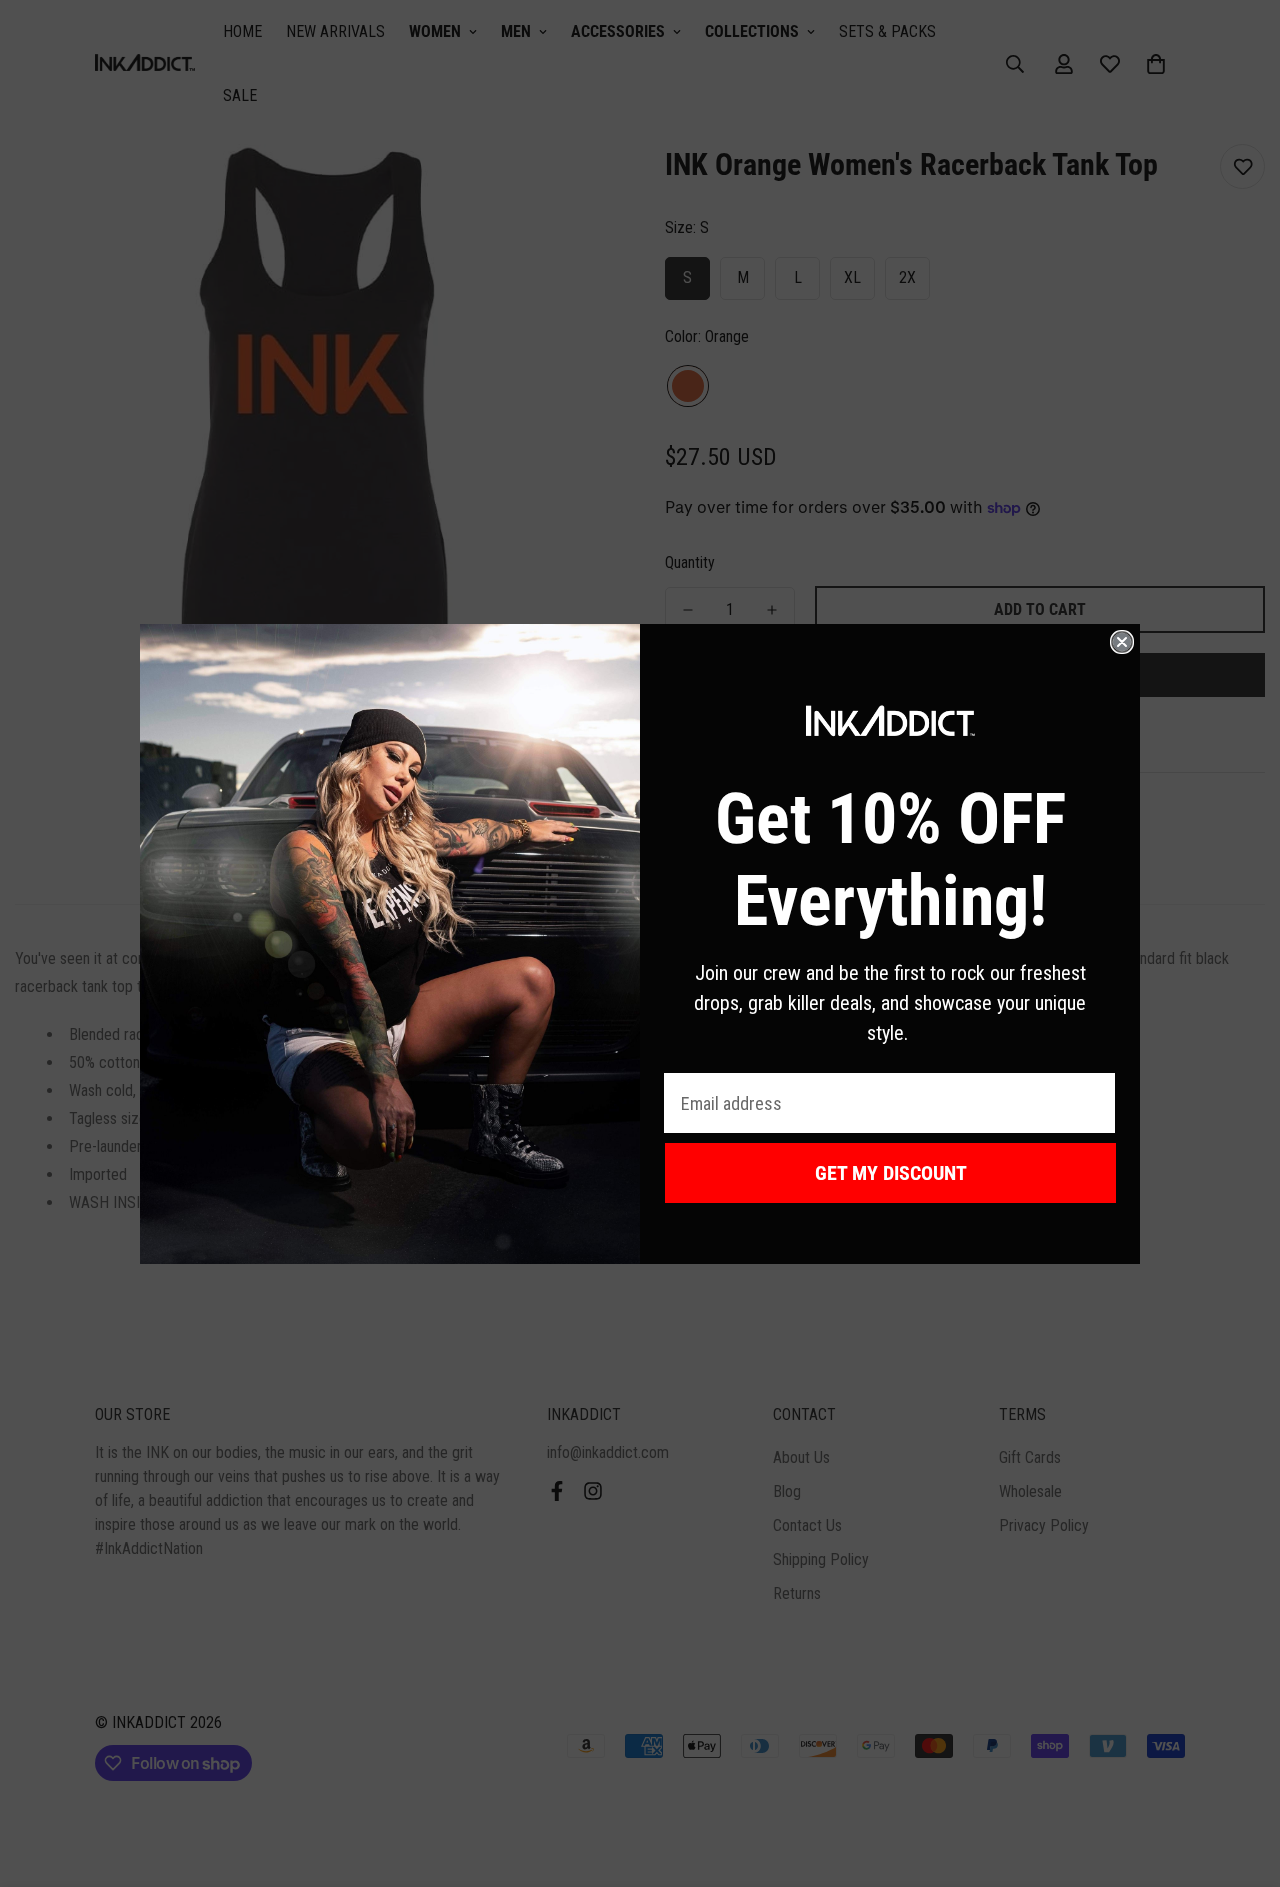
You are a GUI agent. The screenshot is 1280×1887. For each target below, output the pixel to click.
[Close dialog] (1122, 642)
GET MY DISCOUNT (891, 1173)
